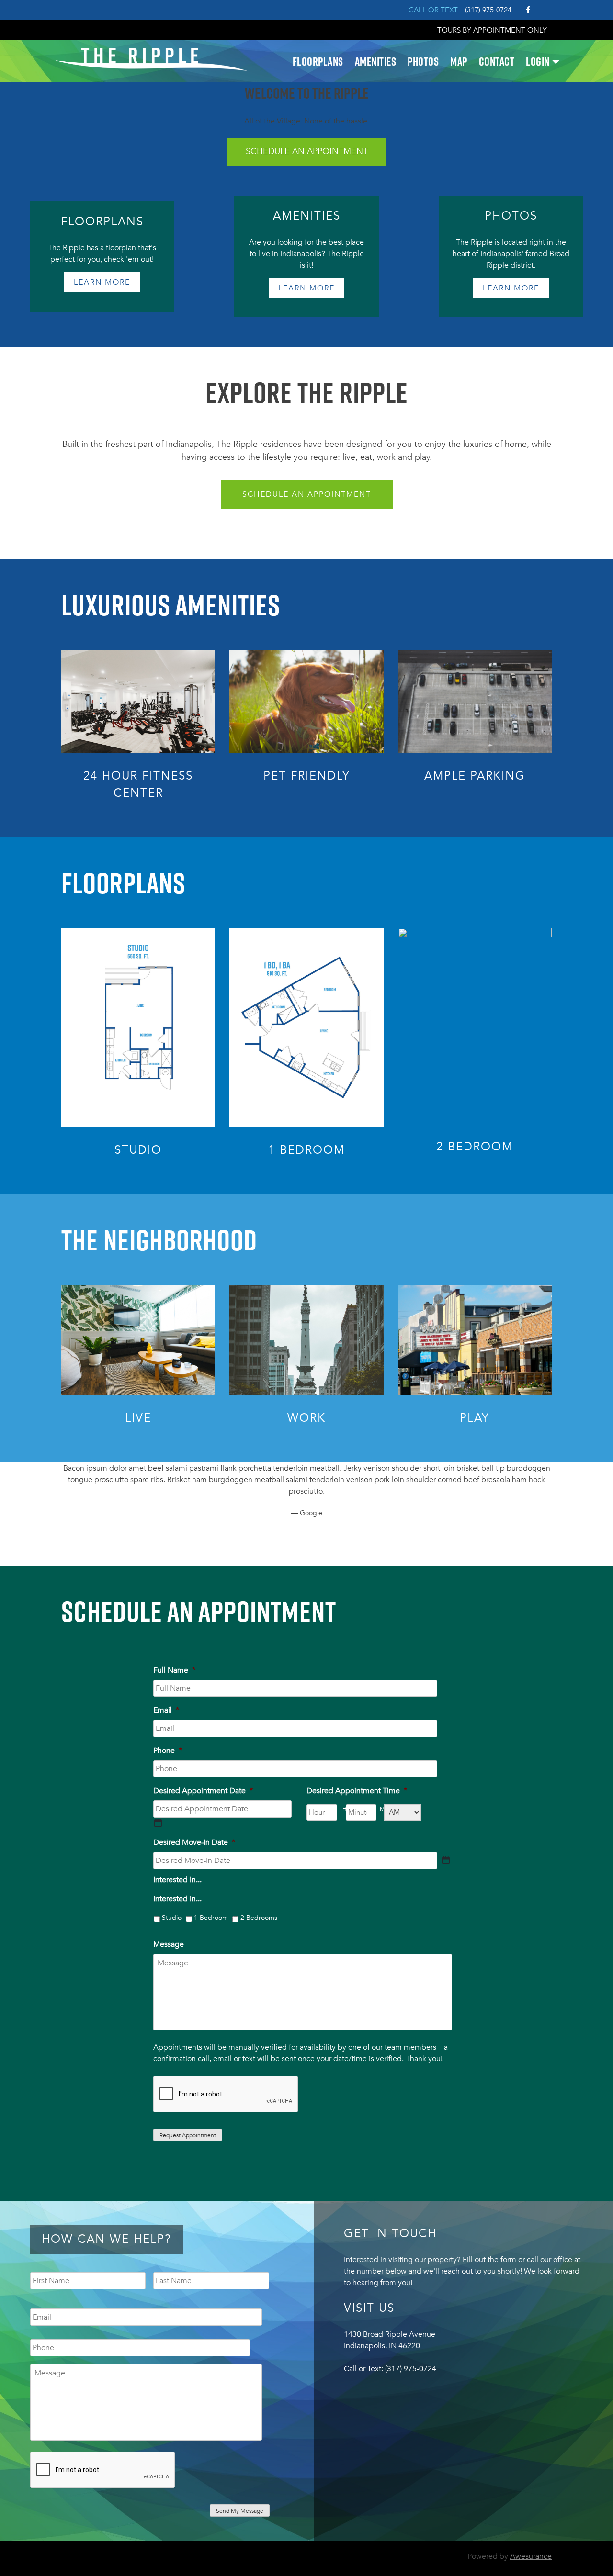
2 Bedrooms (259, 1918)
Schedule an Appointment (307, 494)
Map (459, 61)
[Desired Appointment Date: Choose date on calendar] (158, 1823)
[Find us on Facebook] (528, 10)
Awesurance (531, 2556)
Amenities (376, 61)
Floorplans (318, 61)
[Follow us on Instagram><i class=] (545, 9)
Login (538, 61)
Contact (497, 61)
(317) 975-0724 (488, 10)
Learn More (102, 282)
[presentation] (226, 2095)
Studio (172, 1918)
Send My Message (240, 2511)
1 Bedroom (211, 1918)
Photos (423, 61)
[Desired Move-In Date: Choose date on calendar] (446, 1860)
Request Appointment (188, 2135)
